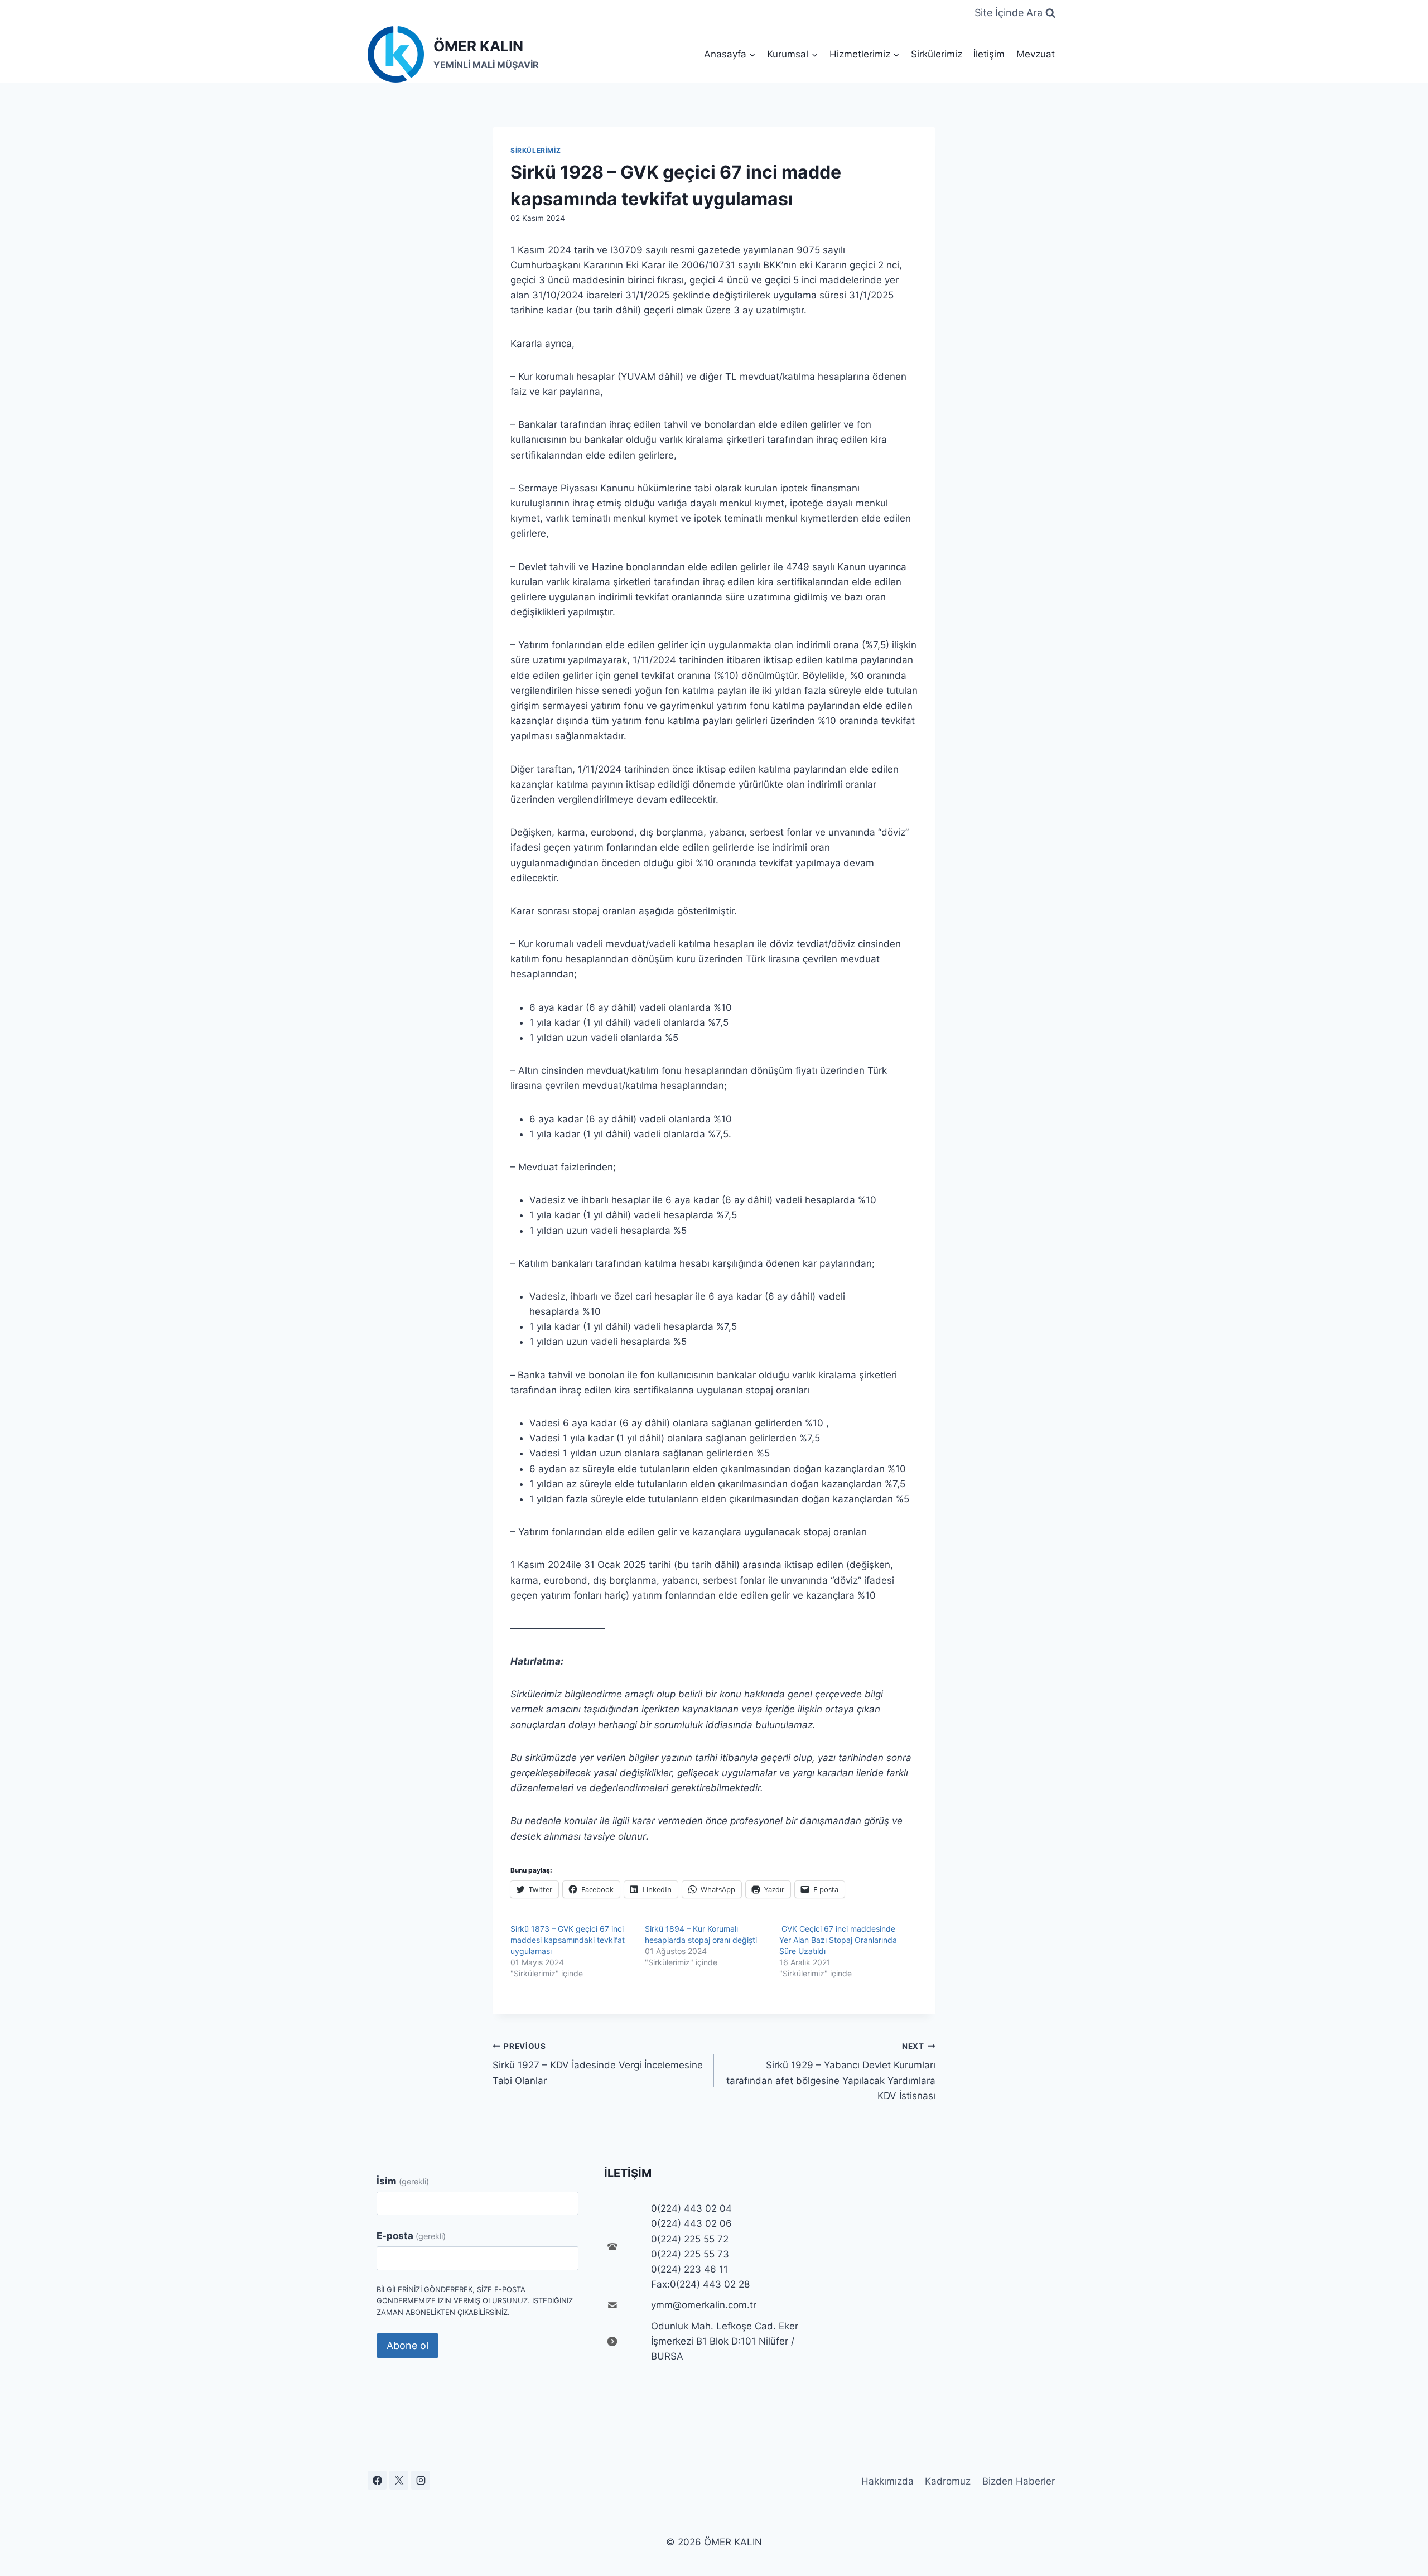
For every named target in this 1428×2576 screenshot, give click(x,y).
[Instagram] (421, 2480)
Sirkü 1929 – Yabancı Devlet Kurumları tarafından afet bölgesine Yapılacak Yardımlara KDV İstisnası (831, 2071)
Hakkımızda (887, 2481)
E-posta (411, 2236)
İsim (403, 2181)
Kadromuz (948, 2481)
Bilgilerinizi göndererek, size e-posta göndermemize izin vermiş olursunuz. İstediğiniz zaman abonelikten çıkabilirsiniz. (475, 2301)
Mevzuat (1036, 54)
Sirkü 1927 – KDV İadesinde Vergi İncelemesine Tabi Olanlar (598, 2064)
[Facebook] (377, 2480)
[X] (399, 2480)
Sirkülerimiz (937, 54)
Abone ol (407, 2345)
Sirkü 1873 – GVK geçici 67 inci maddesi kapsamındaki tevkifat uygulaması (568, 1940)
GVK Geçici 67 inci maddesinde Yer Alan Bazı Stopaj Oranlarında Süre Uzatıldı (838, 1940)
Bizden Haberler (1019, 2481)
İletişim (989, 54)
